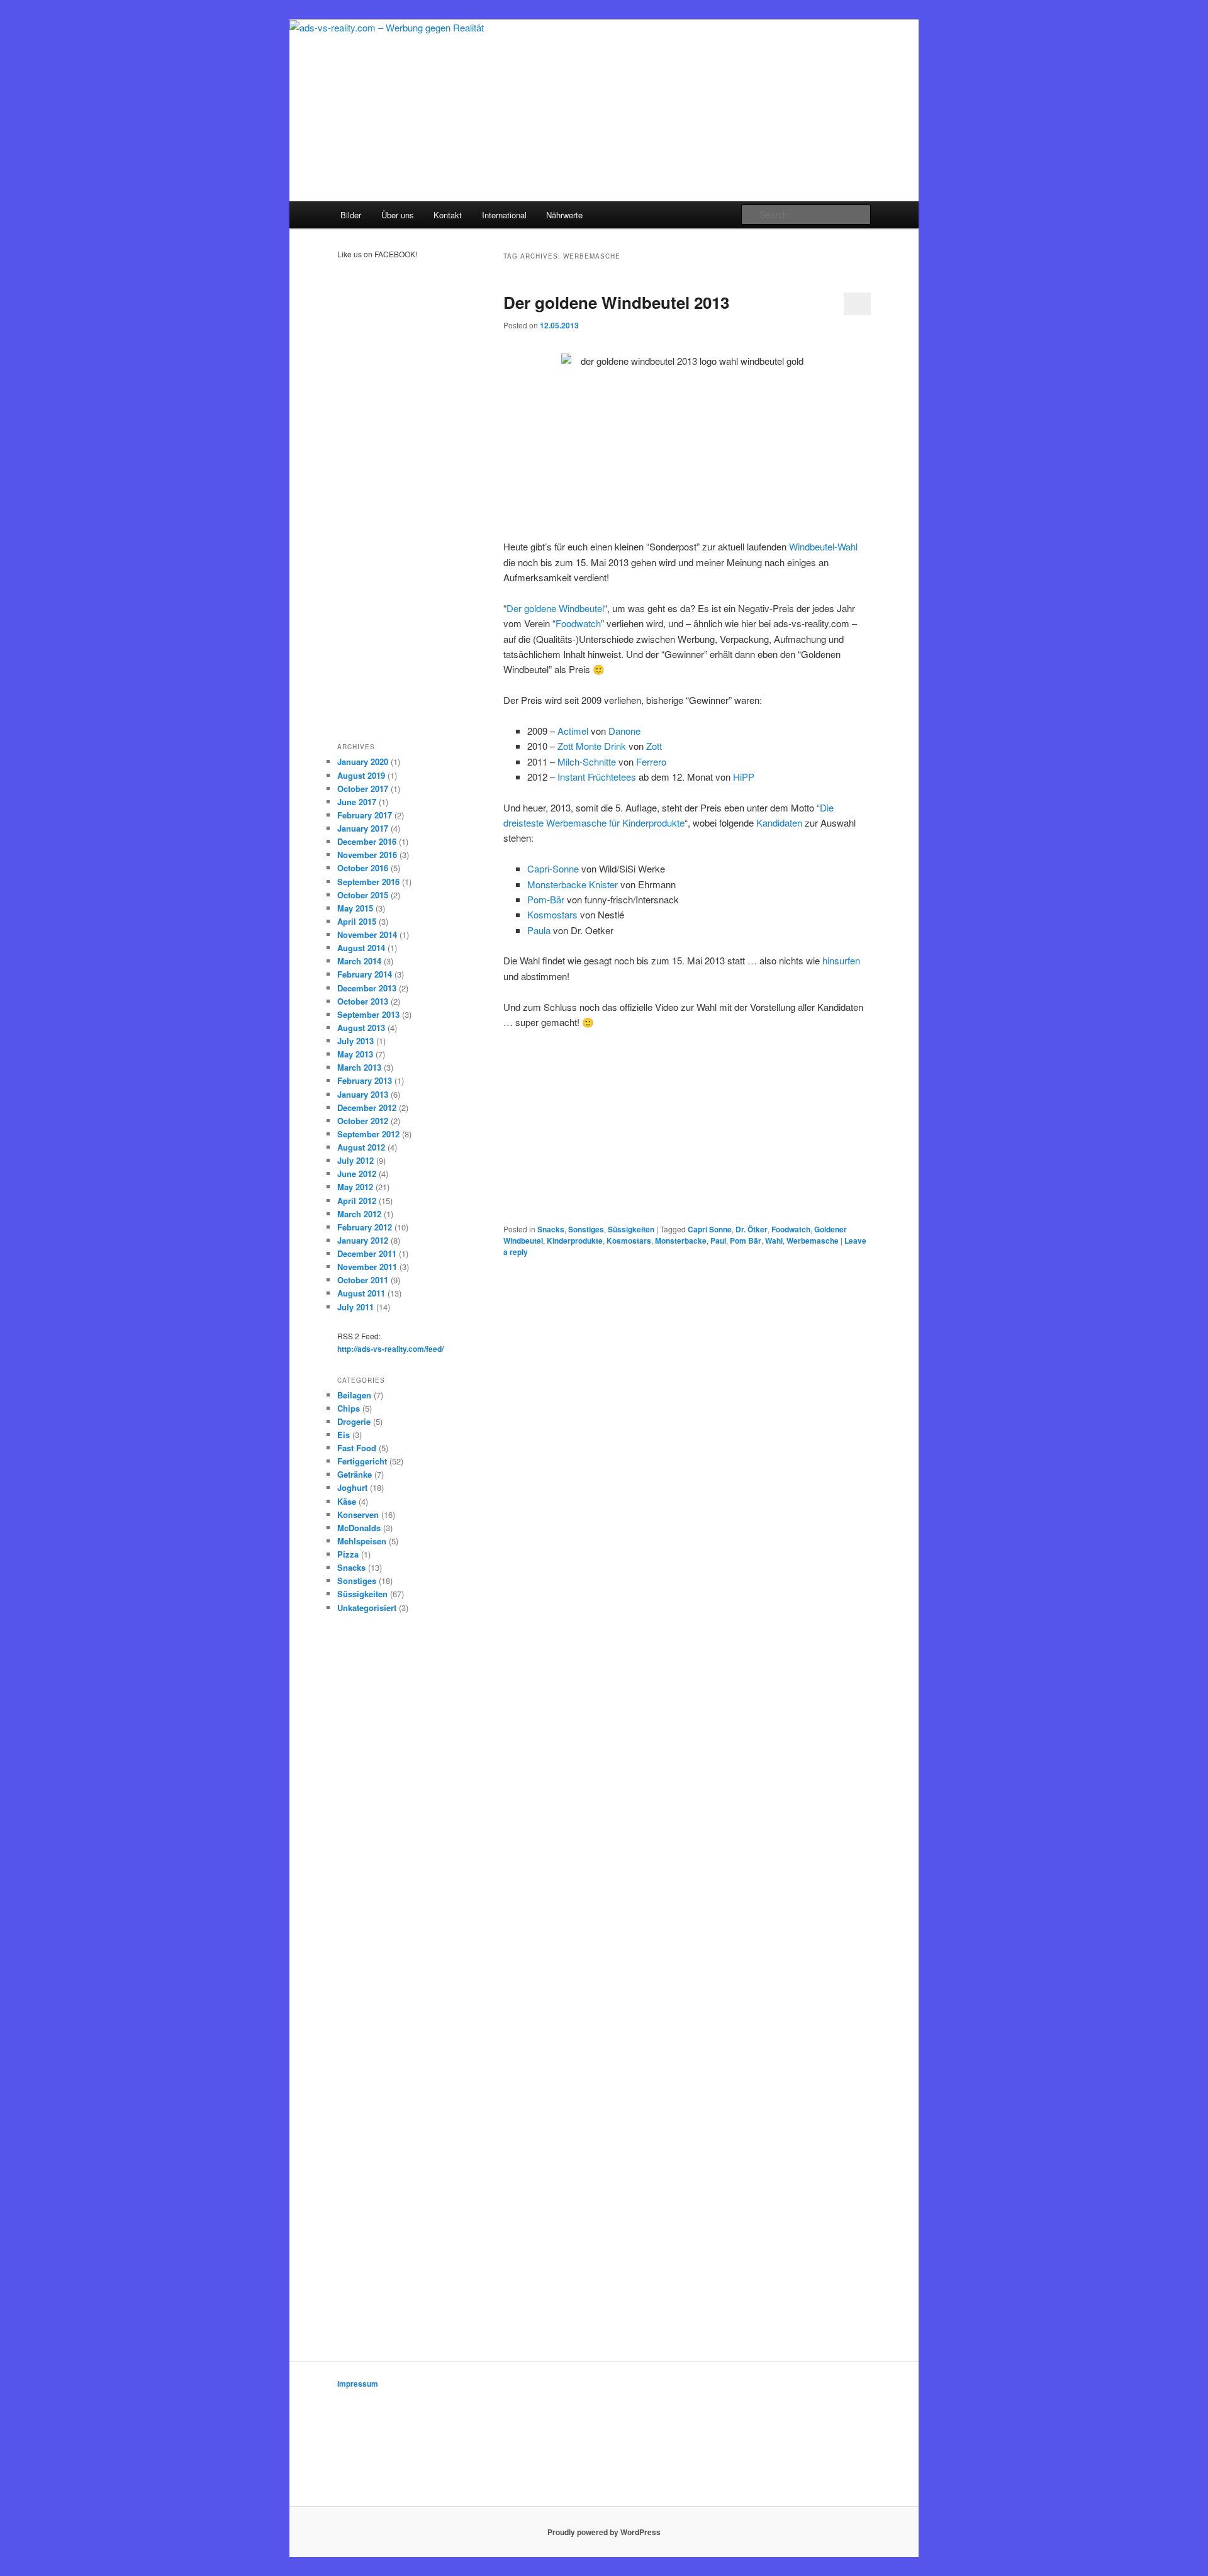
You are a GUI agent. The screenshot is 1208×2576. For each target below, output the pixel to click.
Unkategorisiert (367, 1608)
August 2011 (361, 1293)
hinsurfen (841, 960)
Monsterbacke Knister (573, 884)
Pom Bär (746, 1241)
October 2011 (363, 1280)
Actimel (573, 731)
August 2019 (361, 775)
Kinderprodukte (575, 1241)
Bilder (351, 215)
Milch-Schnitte (587, 761)
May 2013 (355, 1054)
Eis (344, 1435)
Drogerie (354, 1421)
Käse (347, 1501)
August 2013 (361, 1028)
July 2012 (355, 1160)
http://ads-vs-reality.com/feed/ (390, 1349)
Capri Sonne (710, 1229)
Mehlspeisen (362, 1541)
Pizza (348, 1554)
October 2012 (363, 1121)
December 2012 (367, 1107)
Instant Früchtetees (597, 777)
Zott (654, 746)
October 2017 (363, 789)
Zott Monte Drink (592, 746)
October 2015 (363, 895)
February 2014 (365, 974)
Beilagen (354, 1395)
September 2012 (368, 1134)
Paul (718, 1241)
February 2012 (365, 1227)
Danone (624, 731)
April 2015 (357, 921)
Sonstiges (586, 1229)
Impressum (358, 2384)
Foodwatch (578, 623)
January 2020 (363, 761)
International (504, 215)
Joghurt (352, 1487)
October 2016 (363, 868)
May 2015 (355, 908)
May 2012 (355, 1187)
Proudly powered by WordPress (604, 2532)
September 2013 (368, 1014)
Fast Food (357, 1448)
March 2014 (359, 961)
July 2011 (355, 1307)
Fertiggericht (362, 1461)
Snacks (551, 1229)
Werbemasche (813, 1241)
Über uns (398, 215)
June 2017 (357, 802)
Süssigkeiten (631, 1229)
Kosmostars (552, 914)
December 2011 (367, 1253)
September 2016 (368, 882)
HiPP (744, 777)
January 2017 (363, 828)
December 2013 (367, 988)
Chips (349, 1408)
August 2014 (361, 948)
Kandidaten (779, 822)
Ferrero (651, 761)
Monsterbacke (681, 1241)
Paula (539, 930)
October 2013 (363, 1001)
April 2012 (357, 1201)
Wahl (774, 1241)
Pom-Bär (547, 899)
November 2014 (367, 934)
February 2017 (365, 815)
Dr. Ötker (752, 1229)
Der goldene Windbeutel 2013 (616, 302)
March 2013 (359, 1067)
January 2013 (363, 1094)
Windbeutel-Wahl (823, 546)
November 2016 (367, 855)
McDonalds (359, 1528)
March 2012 (359, 1214)
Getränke (355, 1474)
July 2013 (355, 1041)
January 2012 (363, 1240)
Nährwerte (564, 215)
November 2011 (367, 1267)
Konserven (358, 1514)
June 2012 (357, 1174)
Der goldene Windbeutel (555, 608)
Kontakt (448, 215)
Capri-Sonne (553, 868)
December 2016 (367, 841)
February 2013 (365, 1080)
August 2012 (361, 1147)
